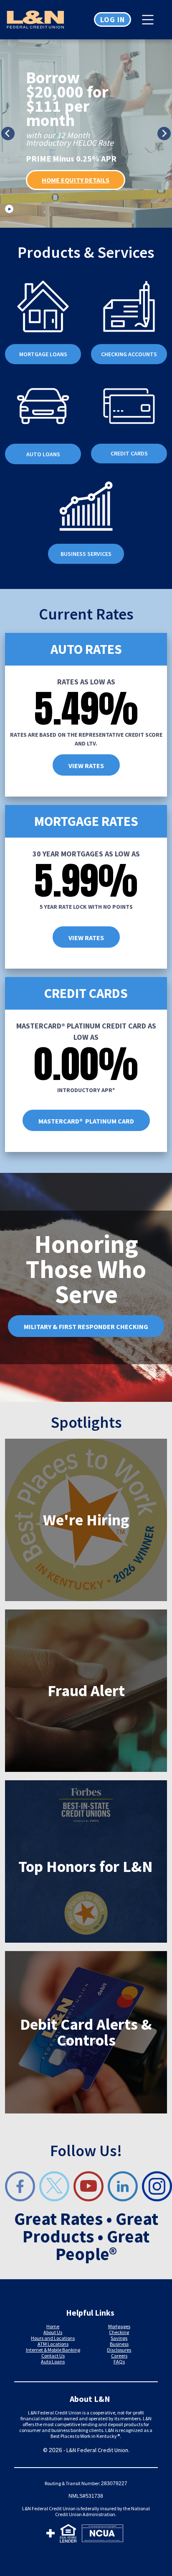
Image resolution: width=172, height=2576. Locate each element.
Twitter (54, 2186)
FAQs (119, 2361)
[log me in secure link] (51, 2535)
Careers (119, 2356)
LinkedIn (123, 2186)
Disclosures (119, 2350)
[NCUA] (102, 2535)
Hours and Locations (53, 2338)
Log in (113, 19)
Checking (119, 2332)
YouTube (89, 2186)
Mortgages (119, 2326)
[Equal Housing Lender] (68, 2535)
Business (119, 2344)
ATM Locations (53, 2344)
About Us (53, 2332)
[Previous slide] (8, 134)
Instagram (157, 2186)
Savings (119, 2338)
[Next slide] (164, 134)
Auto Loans (53, 2361)
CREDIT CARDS (129, 453)
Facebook (20, 2186)
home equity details (76, 180)
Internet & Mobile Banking (53, 2350)
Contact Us (53, 2356)
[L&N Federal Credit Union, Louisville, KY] (43, 20)
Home (53, 2326)
